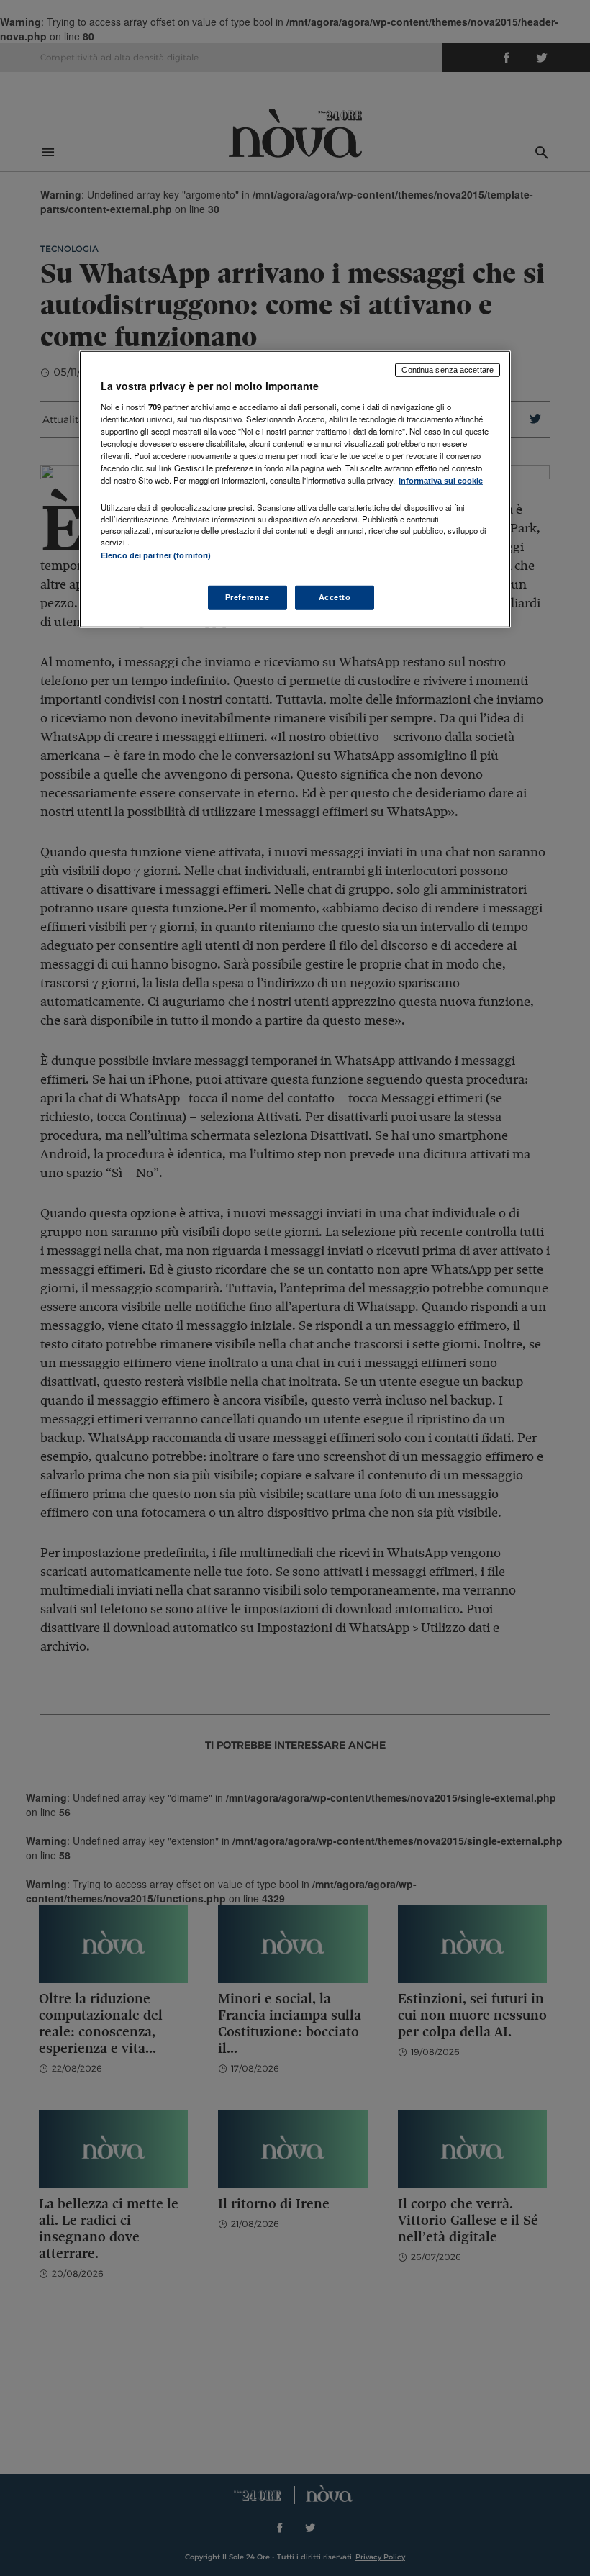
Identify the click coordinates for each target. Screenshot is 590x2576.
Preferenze (248, 597)
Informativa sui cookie (441, 481)
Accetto (335, 597)
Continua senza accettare (448, 370)
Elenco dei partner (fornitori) (156, 555)
